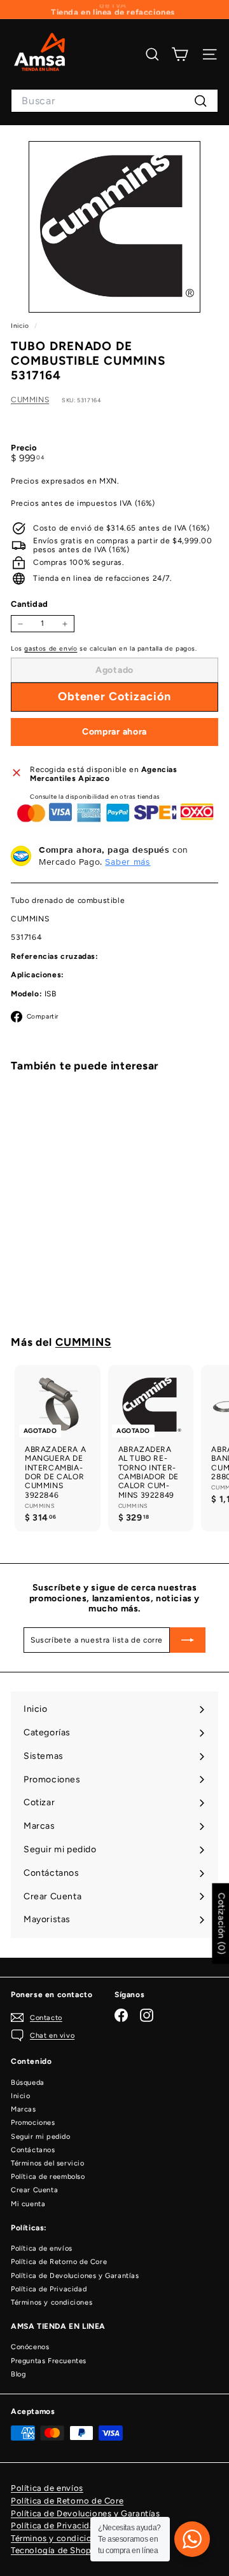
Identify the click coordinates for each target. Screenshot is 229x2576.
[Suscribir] (188, 1640)
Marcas (24, 2109)
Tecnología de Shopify (57, 2550)
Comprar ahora (114, 732)
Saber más (128, 862)
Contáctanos (33, 2150)
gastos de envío (51, 648)
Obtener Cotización (58, 1270)
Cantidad (30, 604)
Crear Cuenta (34, 2190)
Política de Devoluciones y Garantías (75, 2276)
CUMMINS (30, 400)
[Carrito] (180, 54)
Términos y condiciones (52, 2302)
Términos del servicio (48, 2163)
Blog (18, 2374)
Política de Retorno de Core (59, 2262)
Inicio (21, 326)
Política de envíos (42, 2248)
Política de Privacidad (49, 2289)
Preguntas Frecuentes (49, 2361)
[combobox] (114, 101)
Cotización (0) (221, 1923)
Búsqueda (28, 2083)
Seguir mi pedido (41, 2137)
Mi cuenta (28, 2204)
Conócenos (30, 2347)
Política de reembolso (48, 2177)
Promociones (33, 2123)
